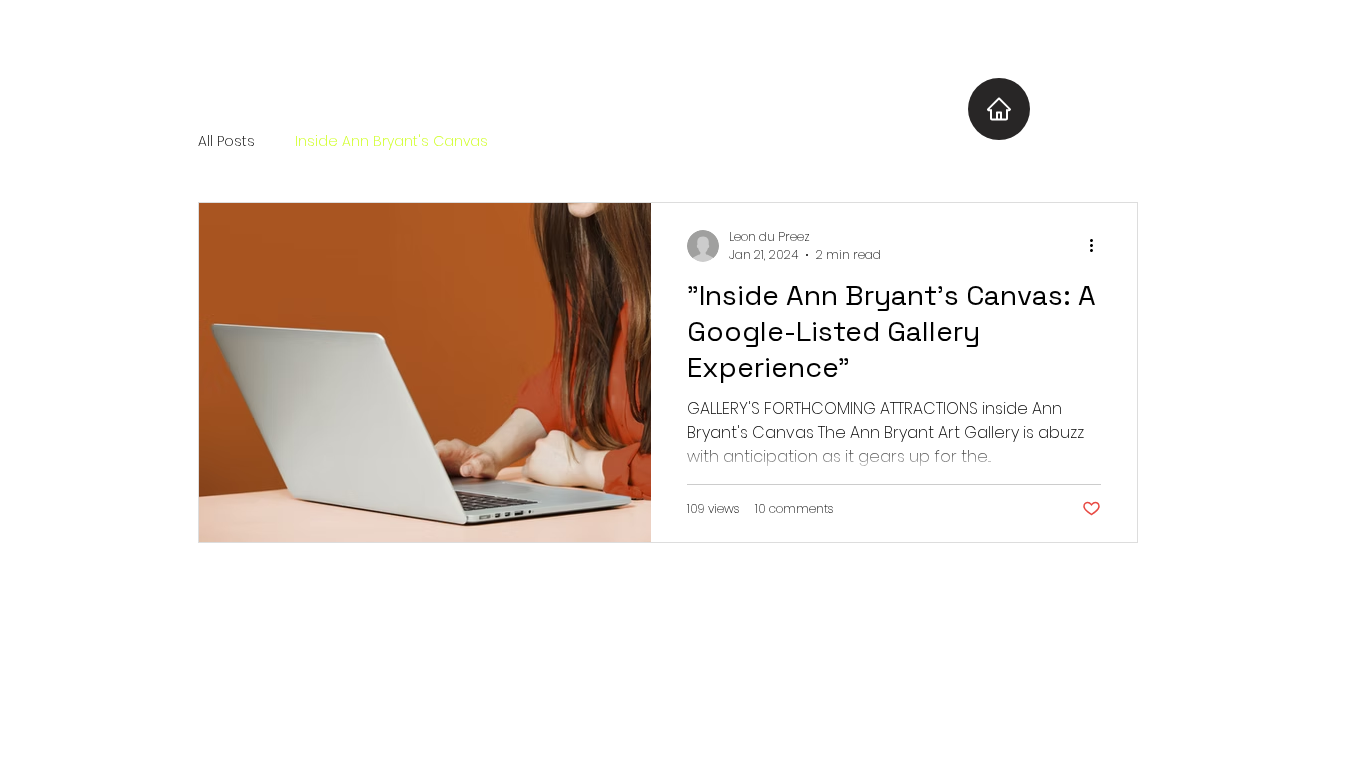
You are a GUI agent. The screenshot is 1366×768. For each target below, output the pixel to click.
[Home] (999, 109)
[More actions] (1098, 246)
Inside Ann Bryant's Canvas (391, 141)
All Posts (226, 141)
